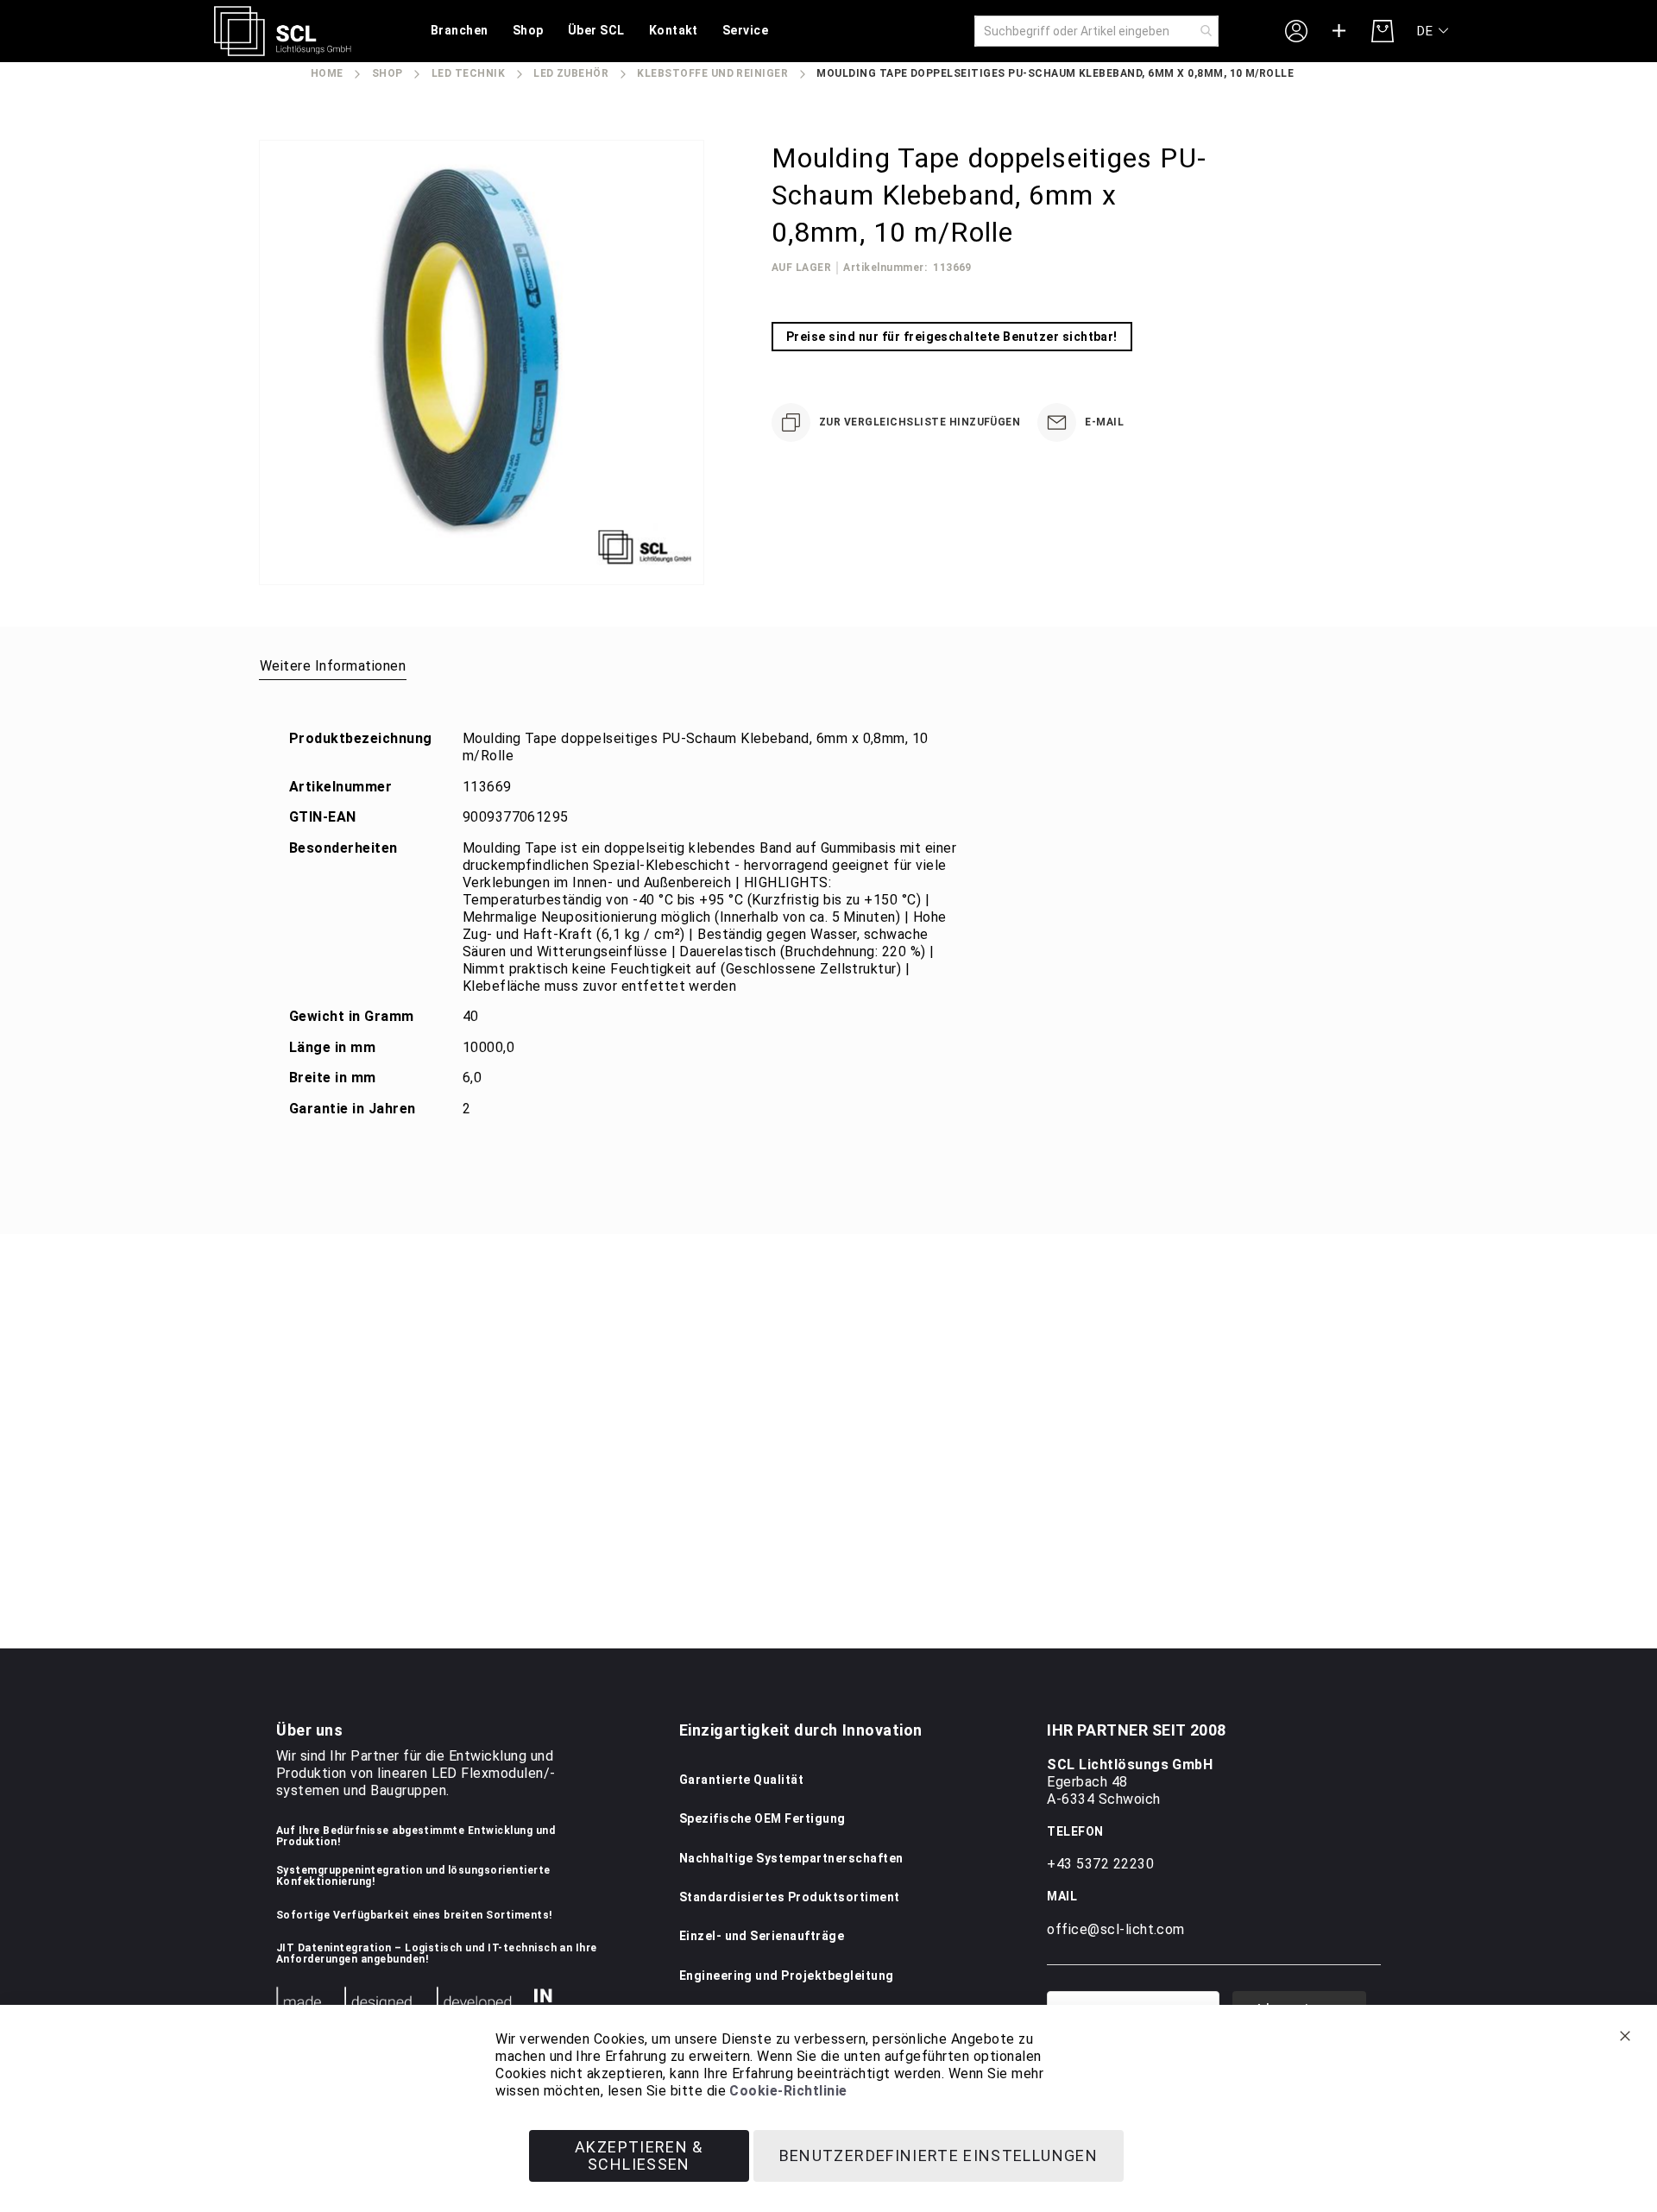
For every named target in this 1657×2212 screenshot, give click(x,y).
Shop (387, 73)
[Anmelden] (1296, 30)
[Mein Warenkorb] (1383, 31)
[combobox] (1096, 31)
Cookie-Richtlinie (788, 2091)
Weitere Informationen (333, 666)
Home (327, 73)
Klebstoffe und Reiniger (712, 73)
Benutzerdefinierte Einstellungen (939, 2155)
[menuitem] (460, 32)
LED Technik (468, 73)
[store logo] (283, 31)
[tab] (333, 665)
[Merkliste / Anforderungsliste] (1339, 31)
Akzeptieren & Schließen (639, 2155)
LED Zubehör (571, 73)
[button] (1433, 32)
